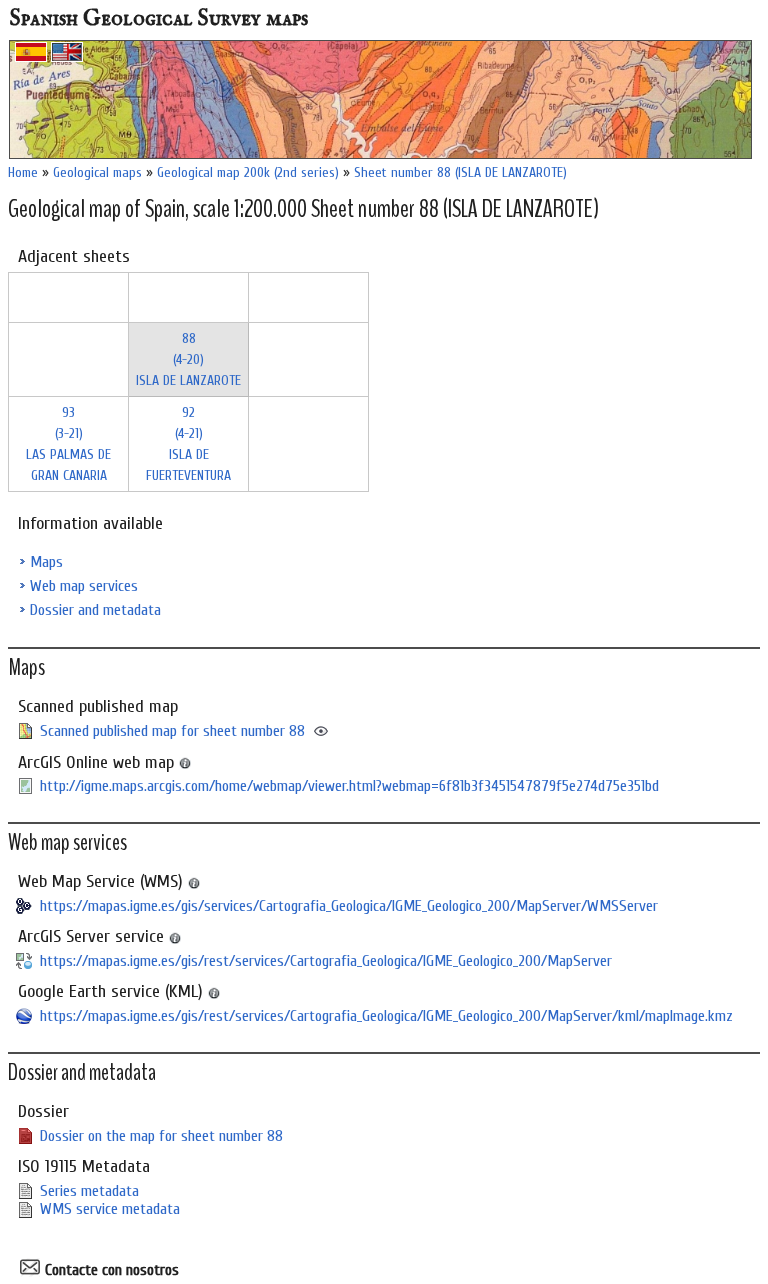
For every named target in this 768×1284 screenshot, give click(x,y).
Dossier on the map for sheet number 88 (161, 1136)
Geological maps (97, 172)
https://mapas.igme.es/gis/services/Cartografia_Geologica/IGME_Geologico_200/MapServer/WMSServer (349, 906)
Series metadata (89, 1191)
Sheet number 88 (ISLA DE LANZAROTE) (460, 172)
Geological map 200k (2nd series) (248, 172)
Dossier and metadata (95, 610)
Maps (46, 562)
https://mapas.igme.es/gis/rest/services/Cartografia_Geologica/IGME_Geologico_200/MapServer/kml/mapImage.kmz (386, 1016)
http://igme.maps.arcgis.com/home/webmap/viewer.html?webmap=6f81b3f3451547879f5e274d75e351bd (349, 786)
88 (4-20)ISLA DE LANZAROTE (188, 359)
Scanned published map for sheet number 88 (172, 731)
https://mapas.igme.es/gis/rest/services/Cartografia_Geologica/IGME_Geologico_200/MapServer (326, 961)
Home (23, 172)
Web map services (84, 586)
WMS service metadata (110, 1209)
